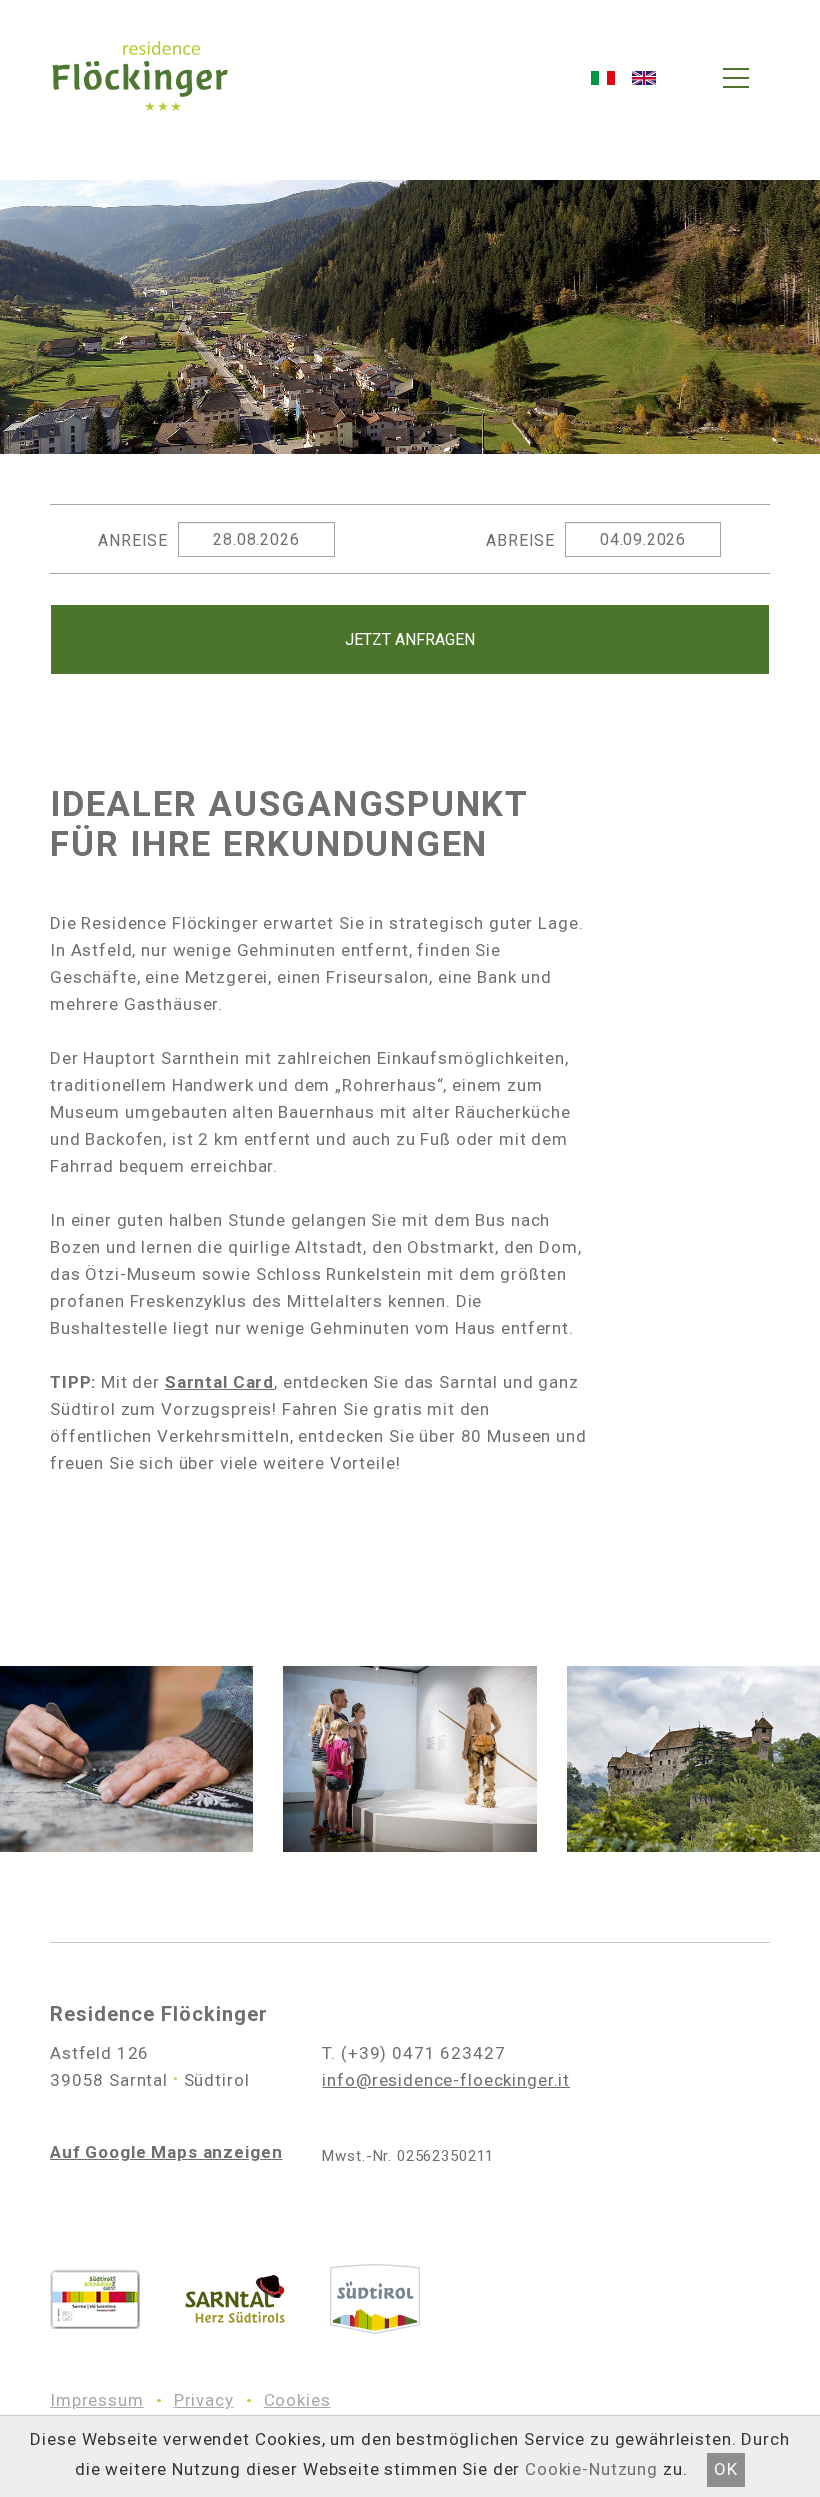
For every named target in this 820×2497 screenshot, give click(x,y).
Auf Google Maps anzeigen (166, 2152)
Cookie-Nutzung (591, 2469)
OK (726, 2469)
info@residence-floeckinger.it (446, 2080)
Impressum (97, 2400)
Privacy (204, 2400)
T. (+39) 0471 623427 (413, 2053)
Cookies (297, 2400)
